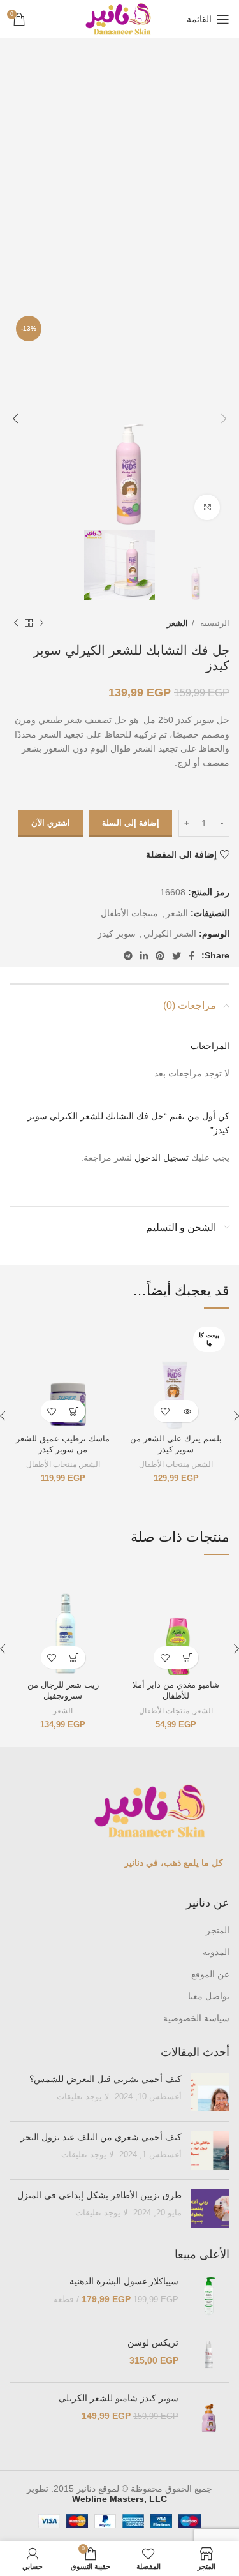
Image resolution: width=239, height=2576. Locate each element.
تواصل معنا (209, 1996)
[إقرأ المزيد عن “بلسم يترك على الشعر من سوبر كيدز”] (187, 1411)
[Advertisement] (119, 174)
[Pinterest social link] (160, 956)
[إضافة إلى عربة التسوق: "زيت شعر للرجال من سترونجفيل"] (74, 1657)
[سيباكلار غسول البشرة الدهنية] (209, 2296)
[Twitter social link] (177, 956)
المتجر (218, 1930)
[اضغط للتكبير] (207, 507)
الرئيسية (214, 623)
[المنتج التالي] (16, 623)
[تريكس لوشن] (209, 2355)
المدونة (216, 1952)
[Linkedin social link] (144, 956)
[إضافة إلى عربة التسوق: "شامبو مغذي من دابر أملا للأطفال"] (187, 1657)
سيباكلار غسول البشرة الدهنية (124, 2281)
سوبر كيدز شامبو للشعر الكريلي (119, 2398)
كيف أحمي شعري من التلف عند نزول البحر (101, 2137)
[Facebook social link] (192, 956)
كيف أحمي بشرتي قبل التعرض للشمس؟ (105, 2079)
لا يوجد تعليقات (83, 2097)
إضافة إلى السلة (131, 823)
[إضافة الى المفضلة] (165, 1411)
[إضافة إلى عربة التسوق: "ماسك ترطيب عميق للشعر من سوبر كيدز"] (74, 1411)
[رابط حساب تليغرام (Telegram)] (128, 956)
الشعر (177, 623)
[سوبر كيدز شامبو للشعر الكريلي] (209, 2418)
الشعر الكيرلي (170, 934)
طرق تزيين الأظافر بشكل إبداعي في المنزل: (97, 2195)
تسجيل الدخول (162, 1158)
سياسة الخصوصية (196, 2018)
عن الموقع (210, 1974)
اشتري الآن (51, 823)
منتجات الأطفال (129, 913)
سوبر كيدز (117, 934)
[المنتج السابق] (41, 623)
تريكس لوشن (153, 2342)
